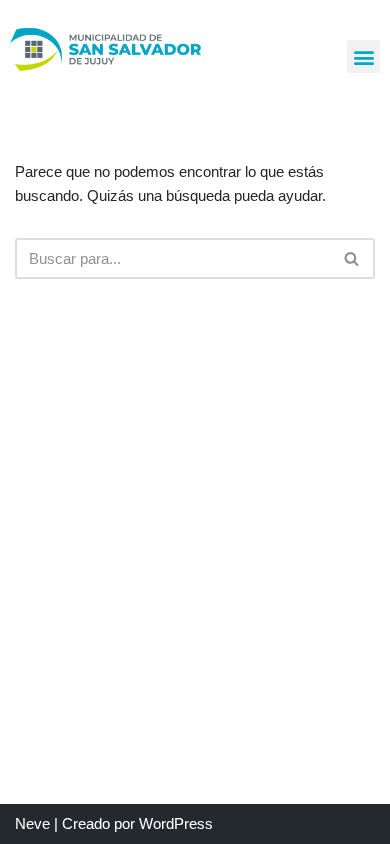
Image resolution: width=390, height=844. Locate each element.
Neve (32, 823)
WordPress (176, 823)
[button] (363, 56)
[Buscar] (352, 258)
